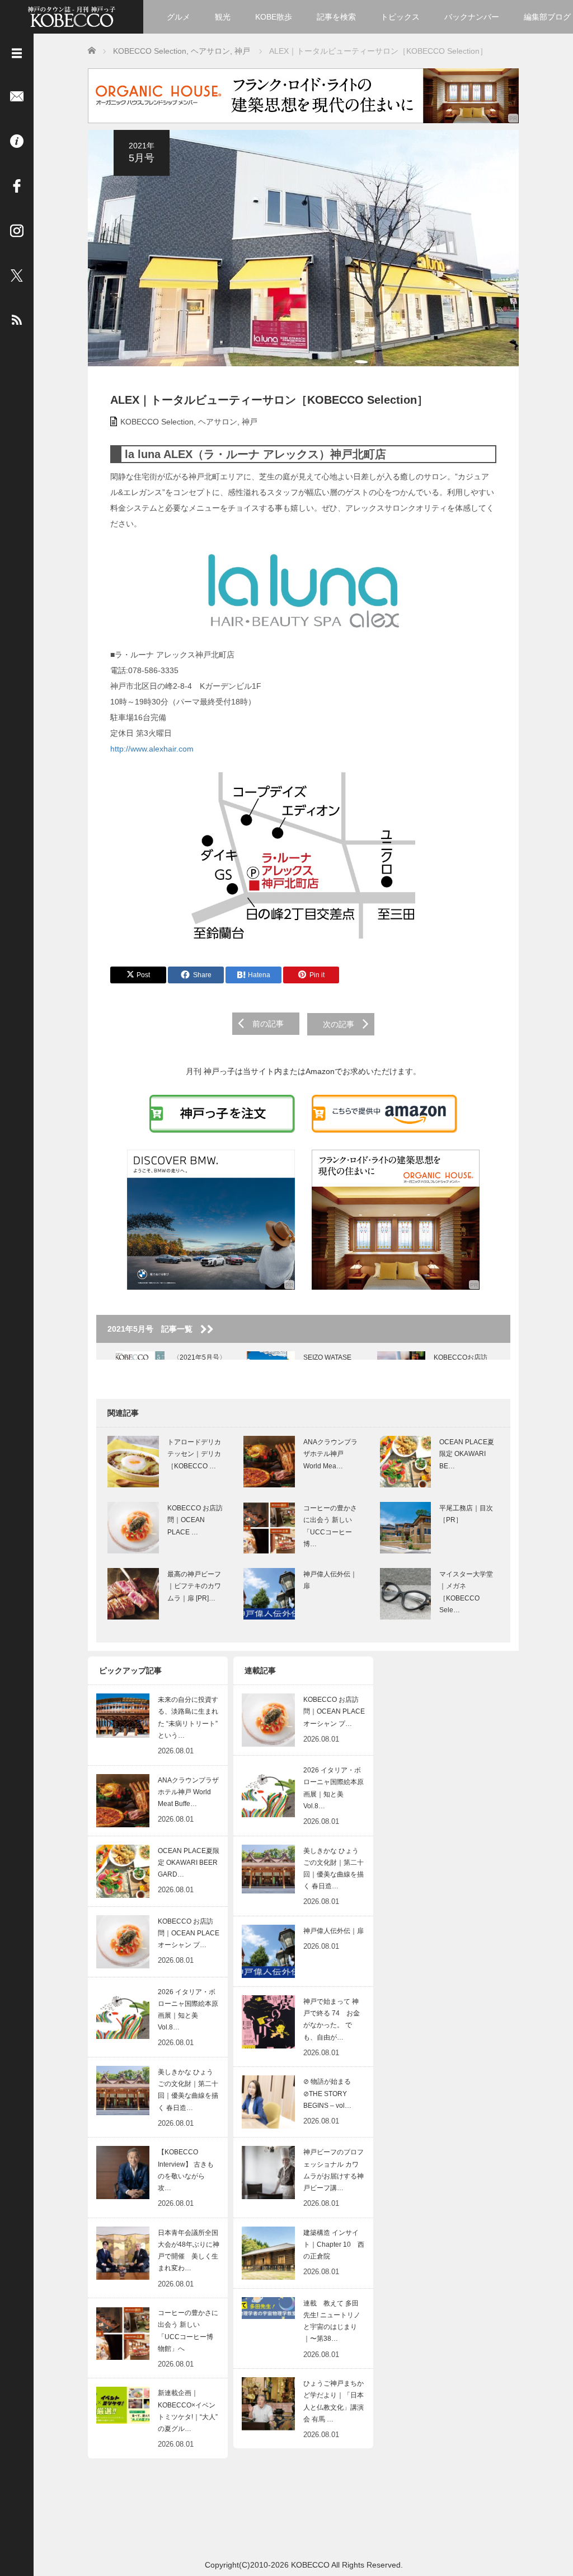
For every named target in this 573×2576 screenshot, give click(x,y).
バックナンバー (472, 17)
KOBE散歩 (274, 17)
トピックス (400, 17)
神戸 (250, 422)
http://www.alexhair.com (152, 749)
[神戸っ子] (72, 15)
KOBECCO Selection (157, 422)
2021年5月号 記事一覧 (154, 1329)
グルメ (179, 17)
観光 (223, 17)
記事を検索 (336, 17)
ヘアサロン (218, 422)
